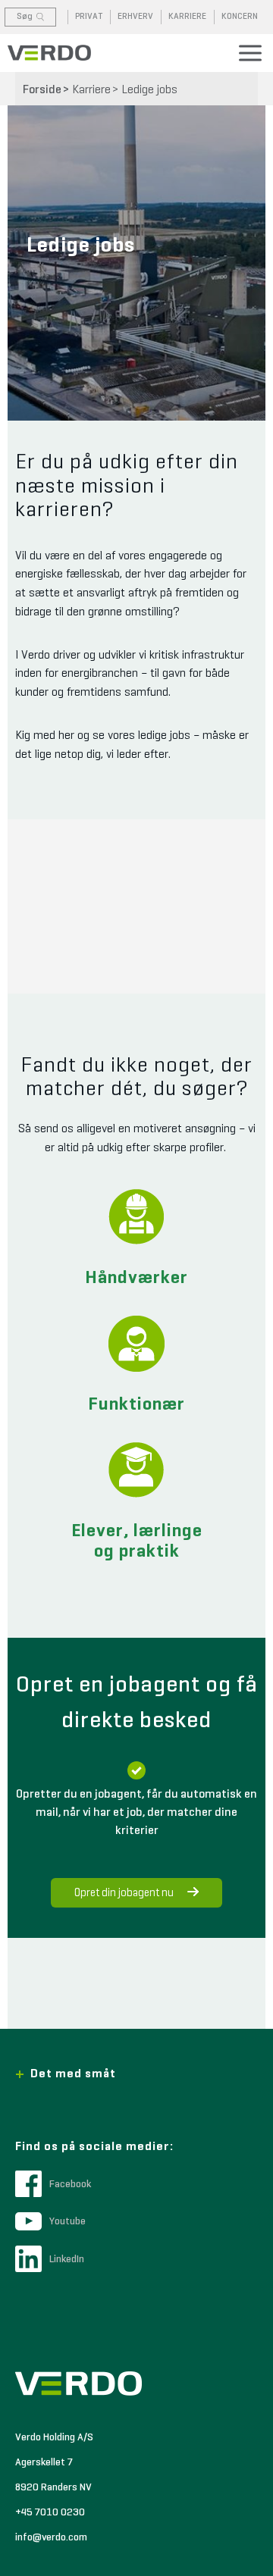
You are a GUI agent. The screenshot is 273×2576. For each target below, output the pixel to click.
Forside (42, 90)
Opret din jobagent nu (124, 1893)
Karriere (91, 90)
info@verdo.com (51, 2537)
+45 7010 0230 (50, 2512)
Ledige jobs (149, 90)
